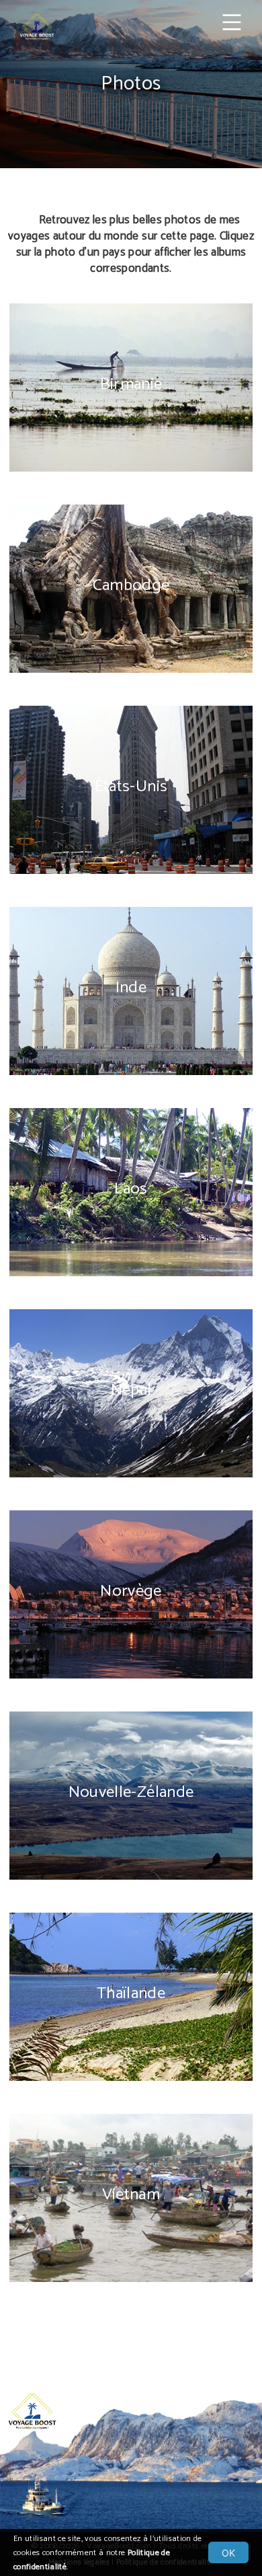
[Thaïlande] (131, 2091)
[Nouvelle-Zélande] (131, 1890)
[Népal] (131, 1487)
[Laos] (131, 1286)
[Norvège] (131, 1689)
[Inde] (131, 1085)
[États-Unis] (131, 884)
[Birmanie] (131, 482)
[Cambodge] (131, 683)
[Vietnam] (131, 2292)
